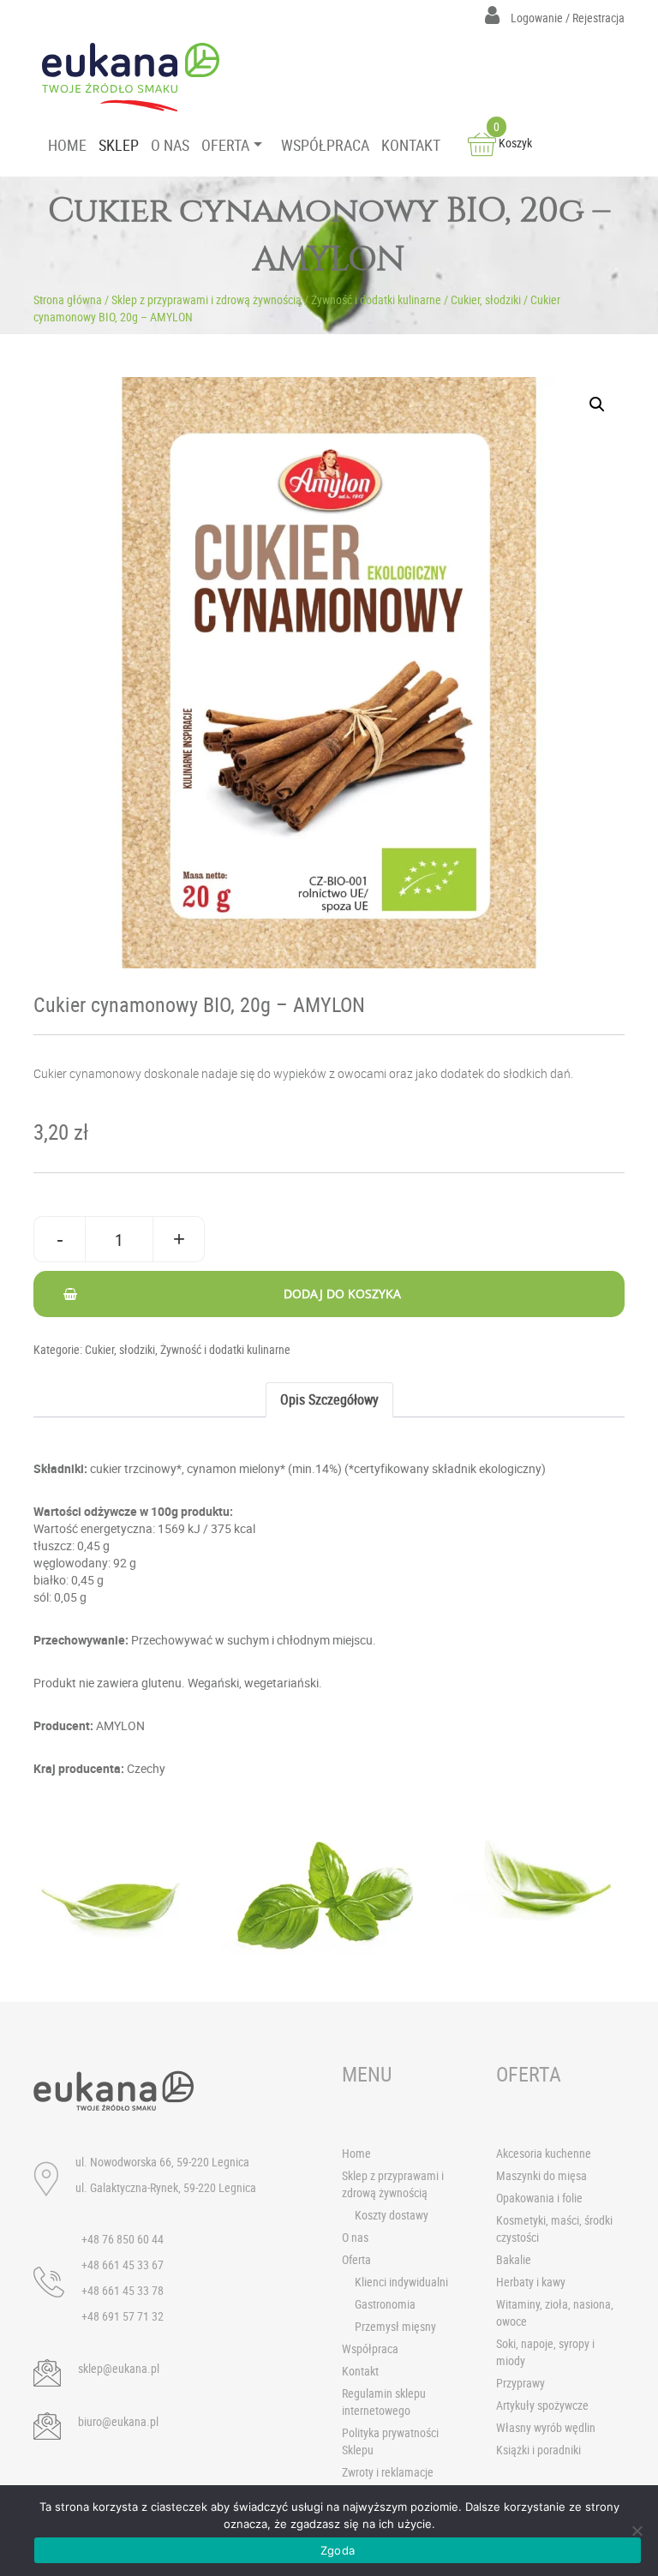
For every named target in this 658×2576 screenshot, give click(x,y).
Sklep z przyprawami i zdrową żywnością (206, 300)
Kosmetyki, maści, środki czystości (554, 2229)
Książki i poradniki (538, 2450)
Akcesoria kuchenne (544, 2153)
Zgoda (338, 2550)
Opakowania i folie (539, 2198)
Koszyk (513, 143)
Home (356, 2153)
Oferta (356, 2259)
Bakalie (514, 2259)
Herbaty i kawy (531, 2282)
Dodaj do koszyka (342, 1294)
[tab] (329, 1400)
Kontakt (360, 2371)
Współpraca (370, 2348)
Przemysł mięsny (395, 2326)
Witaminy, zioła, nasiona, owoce (555, 2312)
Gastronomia (385, 2304)
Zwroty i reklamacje (388, 2472)
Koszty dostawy (392, 2215)
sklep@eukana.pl (119, 2368)
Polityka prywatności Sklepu (390, 2441)
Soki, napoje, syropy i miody (545, 2352)
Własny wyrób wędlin (546, 2427)
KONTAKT (411, 145)
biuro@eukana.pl (118, 2421)
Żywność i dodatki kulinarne (376, 300)
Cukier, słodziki (486, 300)
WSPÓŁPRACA (325, 145)
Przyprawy (520, 2383)
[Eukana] (137, 77)
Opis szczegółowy (329, 1399)
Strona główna (68, 300)
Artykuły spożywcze (542, 2405)
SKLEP (119, 145)
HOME (67, 145)
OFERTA (225, 145)
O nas (355, 2237)
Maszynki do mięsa (541, 2175)
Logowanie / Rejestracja (566, 18)
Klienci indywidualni (401, 2282)
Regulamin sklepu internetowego (384, 2402)
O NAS (170, 145)
